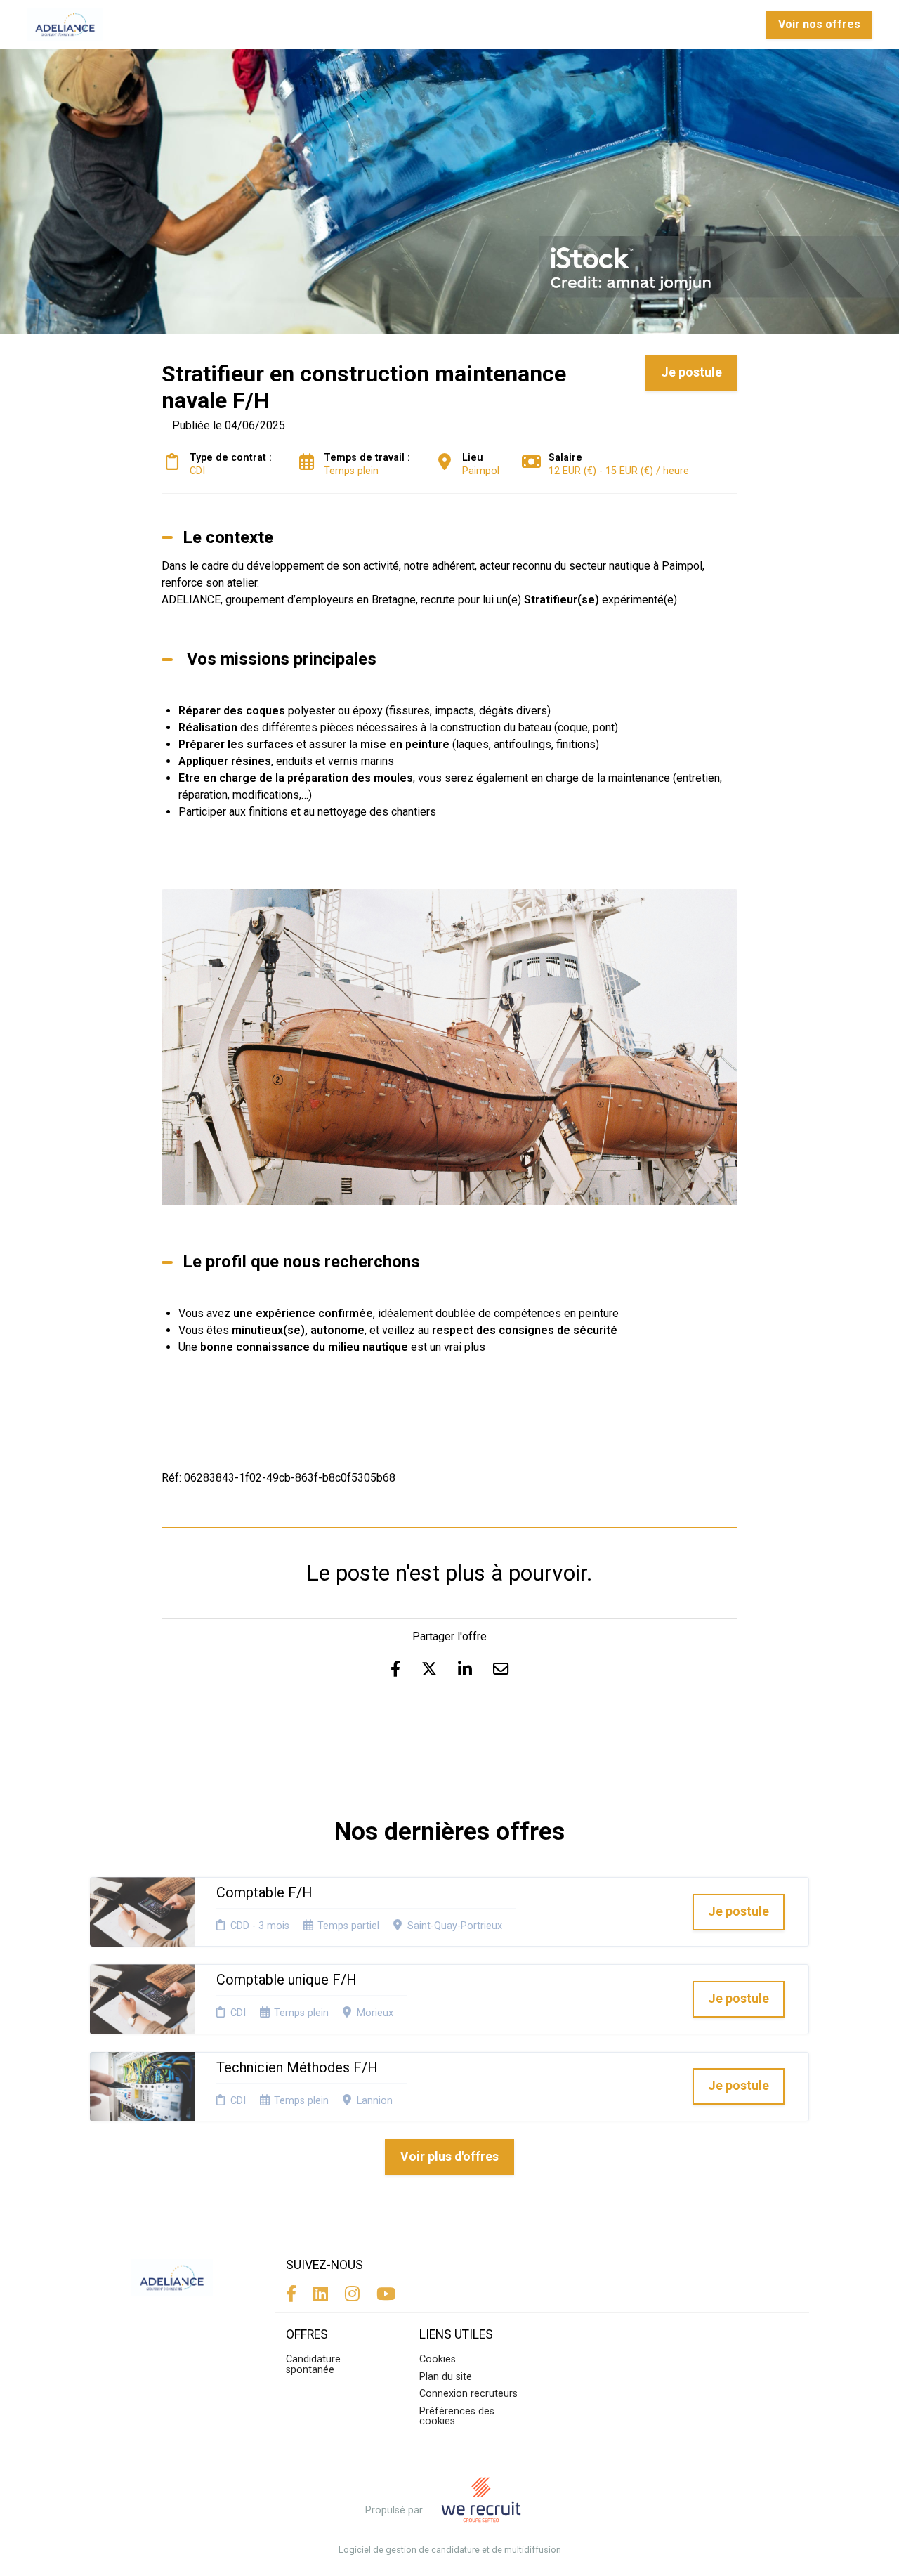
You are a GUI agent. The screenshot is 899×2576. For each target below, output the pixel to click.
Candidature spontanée (313, 2364)
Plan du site (446, 2377)
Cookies (438, 2359)
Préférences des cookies (457, 2416)
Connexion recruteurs (468, 2394)
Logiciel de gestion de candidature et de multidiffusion (450, 2550)
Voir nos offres (819, 24)
